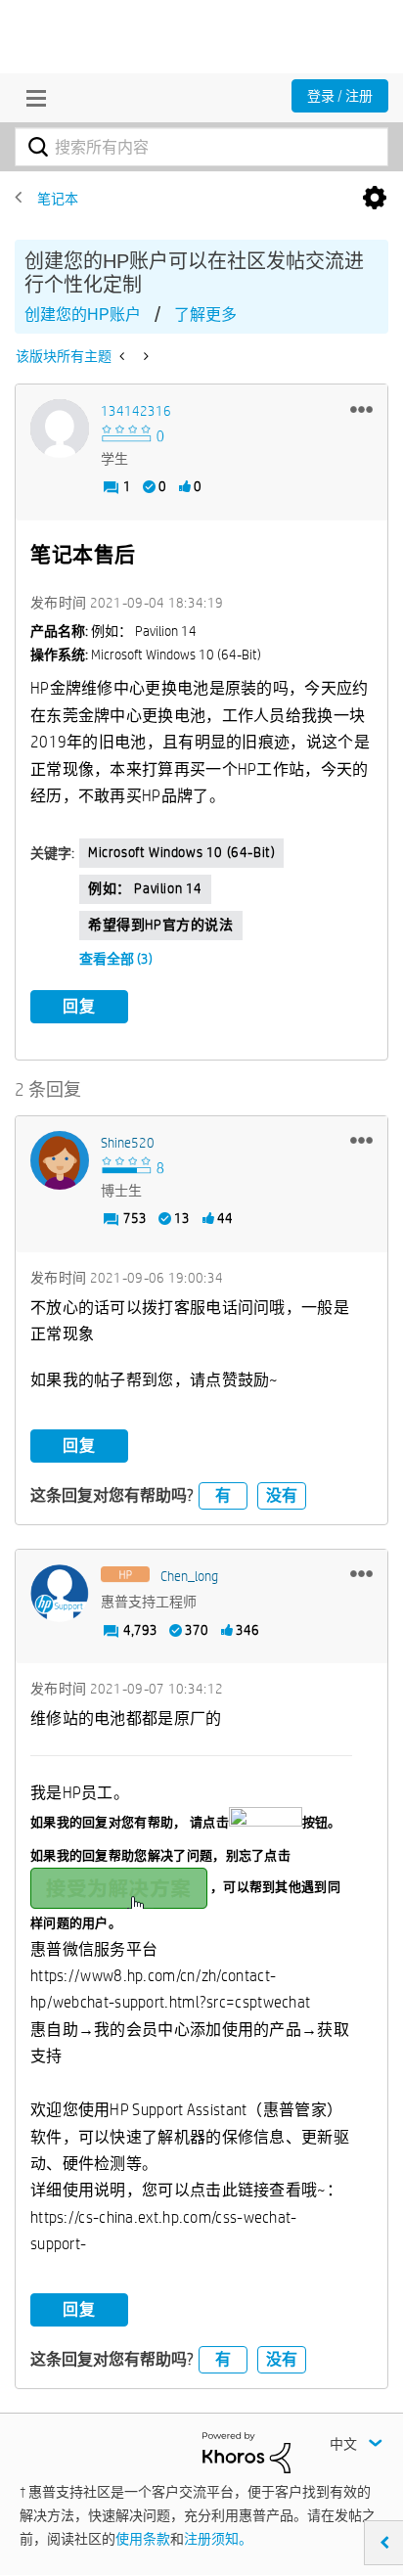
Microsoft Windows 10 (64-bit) (181, 852)
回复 (79, 1006)
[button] (361, 409)
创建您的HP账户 (83, 315)
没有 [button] (282, 1495)
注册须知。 (218, 2539)
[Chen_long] (60, 1594)
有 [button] (223, 1495)
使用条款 (143, 2539)
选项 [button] (375, 199)
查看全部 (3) (116, 959)
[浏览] (31, 98)
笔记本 (58, 199)
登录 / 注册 (340, 96)
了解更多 (205, 315)
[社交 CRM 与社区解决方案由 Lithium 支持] (246, 2451)
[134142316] (60, 429)
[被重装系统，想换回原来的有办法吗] (124, 356)
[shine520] (60, 1160)
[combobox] (201, 147)
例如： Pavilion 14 (145, 888)
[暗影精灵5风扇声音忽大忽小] (144, 356)
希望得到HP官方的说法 (161, 925)
